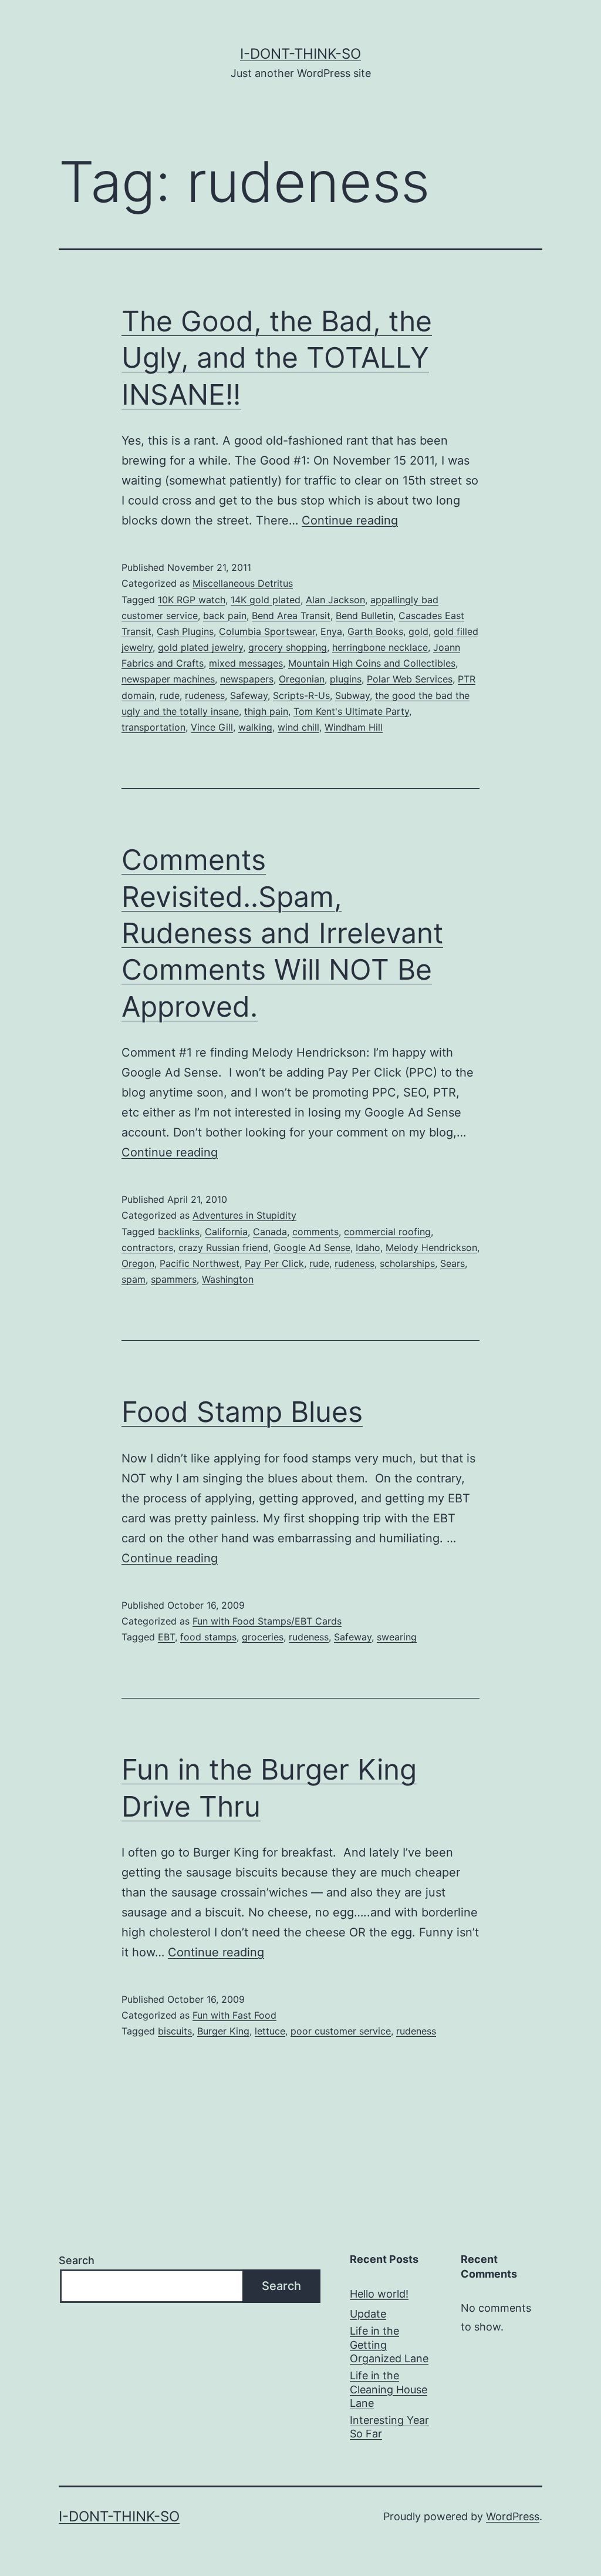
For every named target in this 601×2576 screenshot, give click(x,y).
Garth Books (375, 631)
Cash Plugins (185, 631)
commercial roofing (387, 1232)
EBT (166, 1637)
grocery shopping (288, 647)
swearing (397, 1637)
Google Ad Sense (312, 1247)
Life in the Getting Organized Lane (389, 2345)
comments (315, 1232)
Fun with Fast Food (234, 2015)
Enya (331, 631)
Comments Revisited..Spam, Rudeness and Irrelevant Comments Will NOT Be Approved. (282, 933)
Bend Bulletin (364, 616)
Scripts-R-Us (301, 695)
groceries (263, 1637)
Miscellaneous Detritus (243, 583)
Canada (270, 1232)
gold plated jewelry (200, 647)
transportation (153, 727)
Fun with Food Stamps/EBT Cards (267, 1621)
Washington (228, 1279)
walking (255, 727)
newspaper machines (168, 679)
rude (170, 695)
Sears (453, 1263)
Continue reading (350, 520)
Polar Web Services (410, 679)
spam (134, 1279)
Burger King (223, 2031)
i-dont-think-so (300, 54)
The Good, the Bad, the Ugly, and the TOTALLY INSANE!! (277, 358)
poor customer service (341, 2031)
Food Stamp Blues (242, 1412)
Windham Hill (354, 727)
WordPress (513, 2516)
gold (418, 631)
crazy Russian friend (223, 1247)
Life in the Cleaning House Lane (389, 2389)
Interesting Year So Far (389, 2427)
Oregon (138, 1263)
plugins (346, 679)
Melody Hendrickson (431, 1247)
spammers (174, 1279)
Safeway (249, 695)
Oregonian (302, 679)
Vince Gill (212, 727)
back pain (225, 616)
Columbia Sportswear (267, 631)
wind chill (298, 727)
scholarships (407, 1263)
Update (368, 2314)
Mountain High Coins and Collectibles (372, 663)
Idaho (368, 1247)
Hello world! (379, 2294)
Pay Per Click (274, 1263)
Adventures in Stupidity (244, 1215)
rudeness (205, 695)
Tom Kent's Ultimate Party (351, 711)
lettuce (270, 2031)
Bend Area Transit (291, 616)
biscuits (175, 2031)
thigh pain (266, 711)
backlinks (179, 1232)
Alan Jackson (335, 600)
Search (77, 2260)
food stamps (208, 1637)
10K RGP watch (192, 600)
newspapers (247, 679)
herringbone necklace (380, 647)
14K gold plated (266, 600)
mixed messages (246, 663)
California (226, 1232)
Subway (352, 695)
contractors (147, 1247)
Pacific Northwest (200, 1263)
